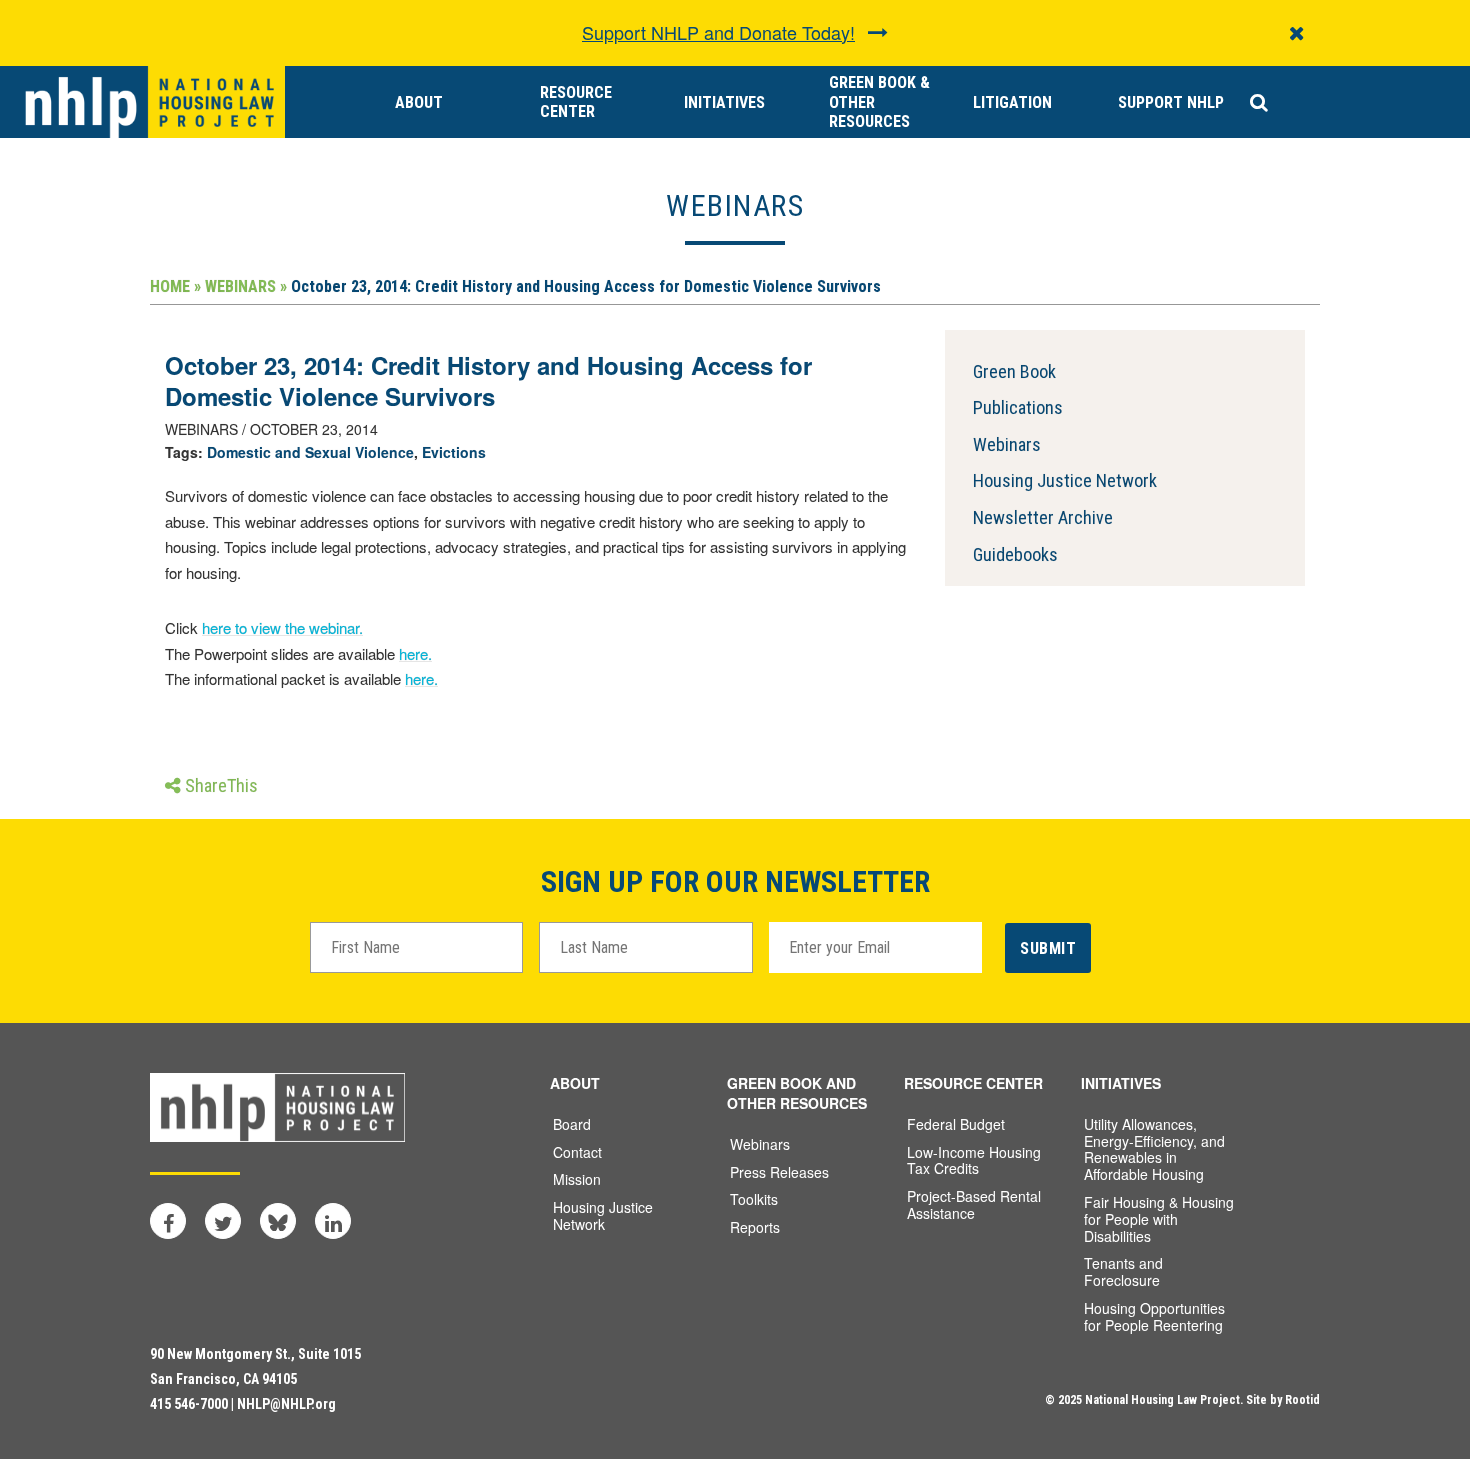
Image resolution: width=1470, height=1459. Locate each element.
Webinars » (246, 286)
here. (415, 653)
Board (572, 1124)
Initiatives (724, 102)
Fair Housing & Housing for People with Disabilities (1159, 1219)
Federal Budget (956, 1124)
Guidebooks (1015, 554)
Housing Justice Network (1065, 480)
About (419, 102)
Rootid (1302, 1400)
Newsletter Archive (1043, 517)
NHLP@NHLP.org (286, 1404)
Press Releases (779, 1172)
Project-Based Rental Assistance (974, 1204)
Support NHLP (1171, 102)
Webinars (1007, 444)
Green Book (1014, 371)
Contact (577, 1152)
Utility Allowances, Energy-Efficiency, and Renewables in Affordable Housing (1154, 1149)
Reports (755, 1227)
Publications (1018, 407)
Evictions (454, 452)
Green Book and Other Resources (797, 1093)
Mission (577, 1179)
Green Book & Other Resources (879, 101)
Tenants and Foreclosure (1123, 1271)
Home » (175, 286)
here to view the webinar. (282, 627)
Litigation (1012, 102)
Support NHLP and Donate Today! (718, 32)
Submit (1048, 948)
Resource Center (576, 102)
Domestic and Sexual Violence (310, 452)
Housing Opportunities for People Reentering (1154, 1316)
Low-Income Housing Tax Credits (974, 1160)
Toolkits (754, 1199)
